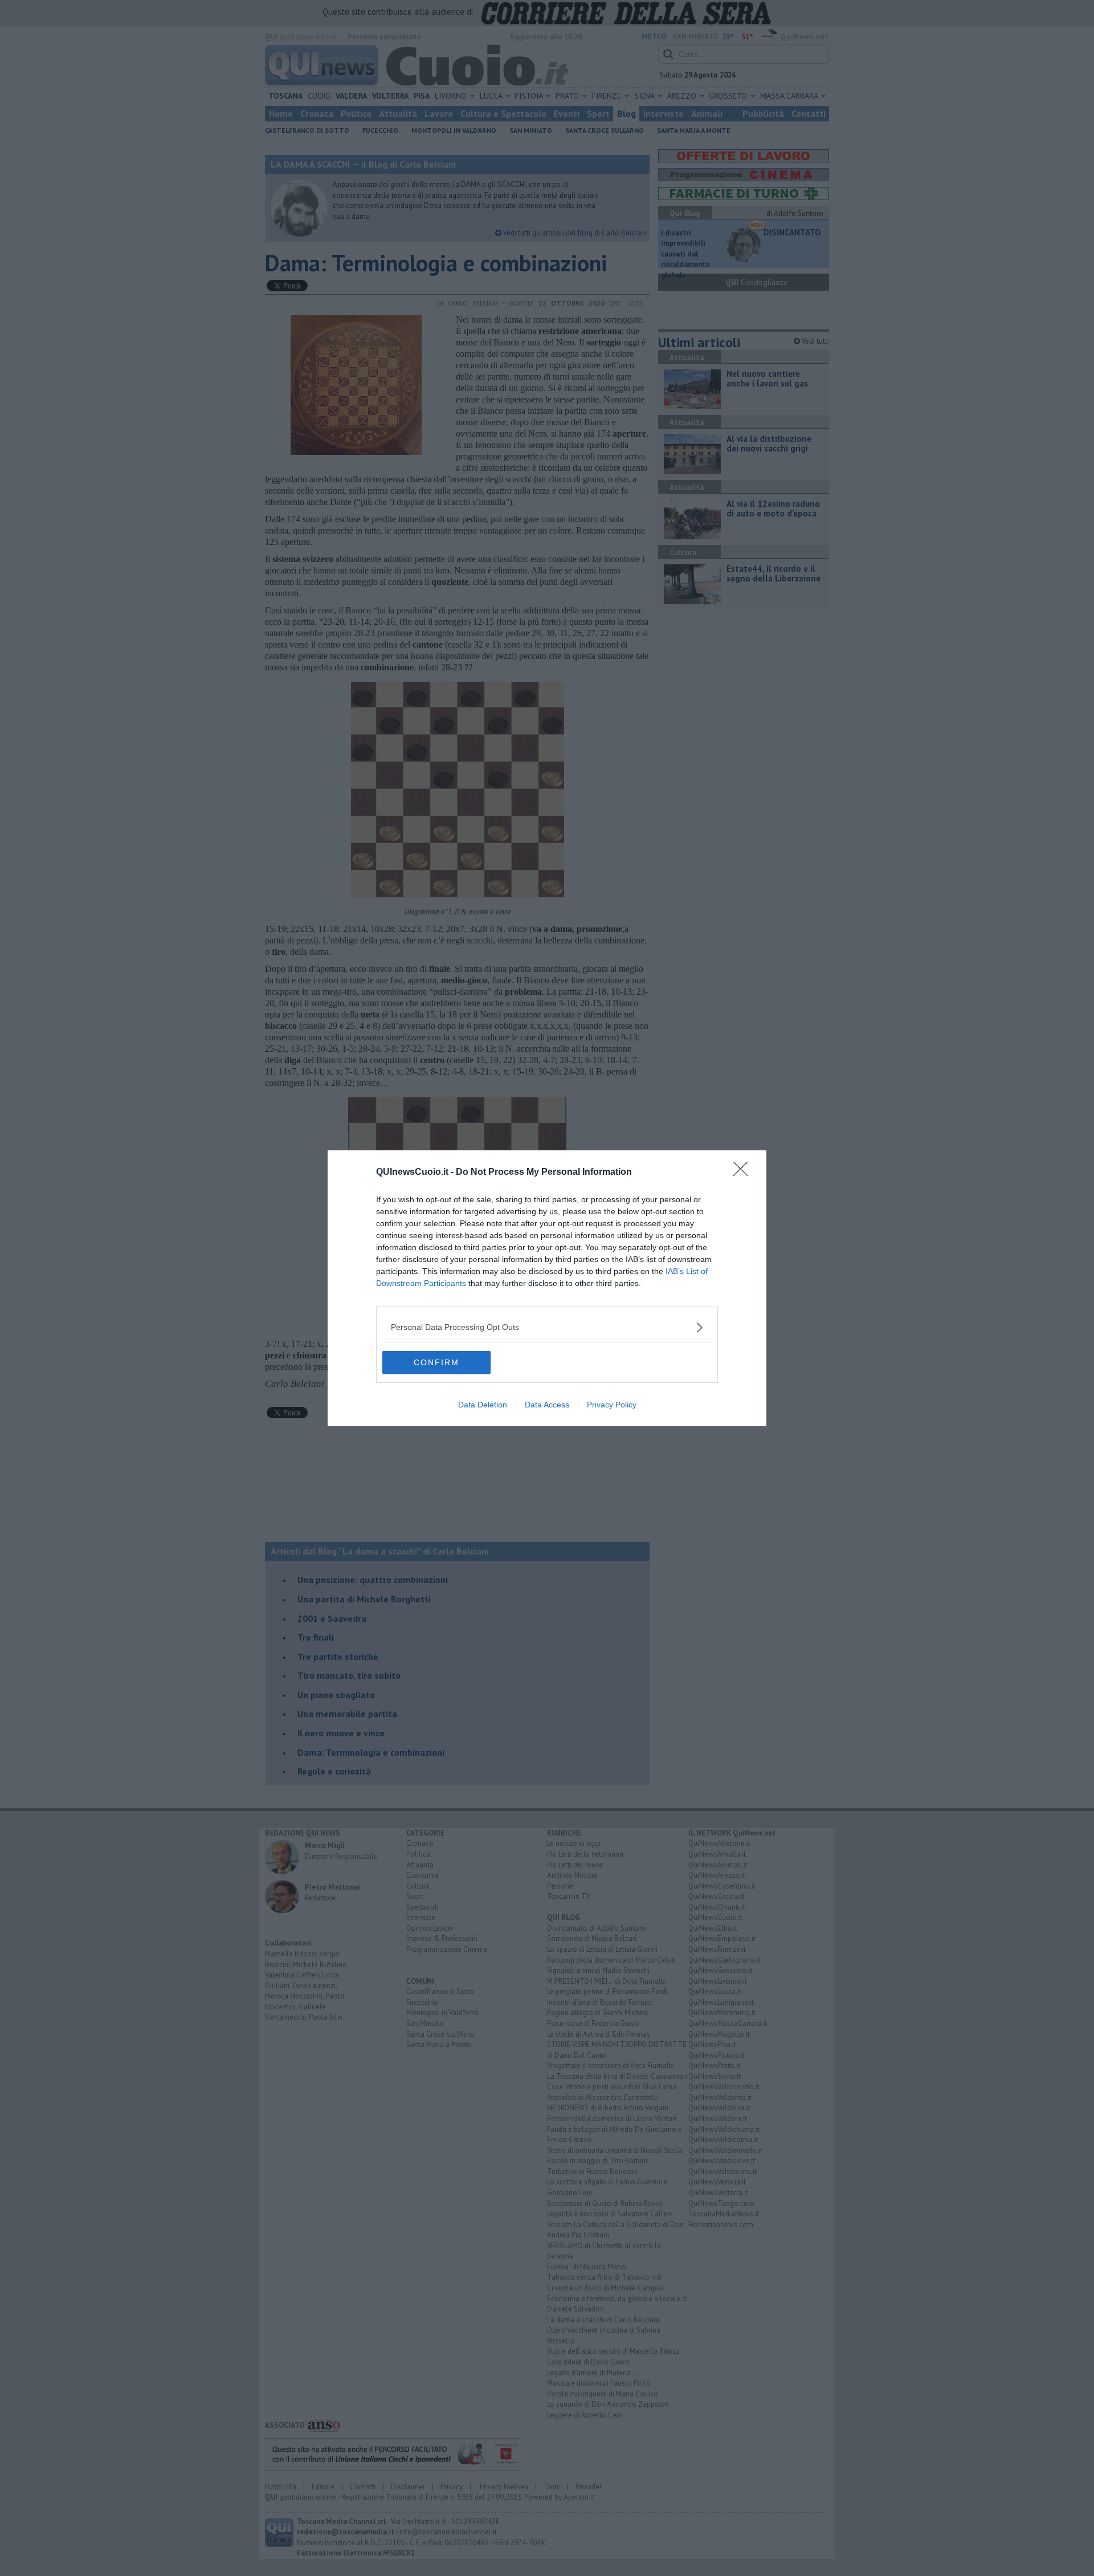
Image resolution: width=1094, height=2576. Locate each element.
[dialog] (547, 1288)
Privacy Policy (612, 1405)
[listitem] (547, 1327)
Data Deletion (483, 1405)
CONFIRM (436, 1362)
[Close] (744, 1173)
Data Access (547, 1405)
